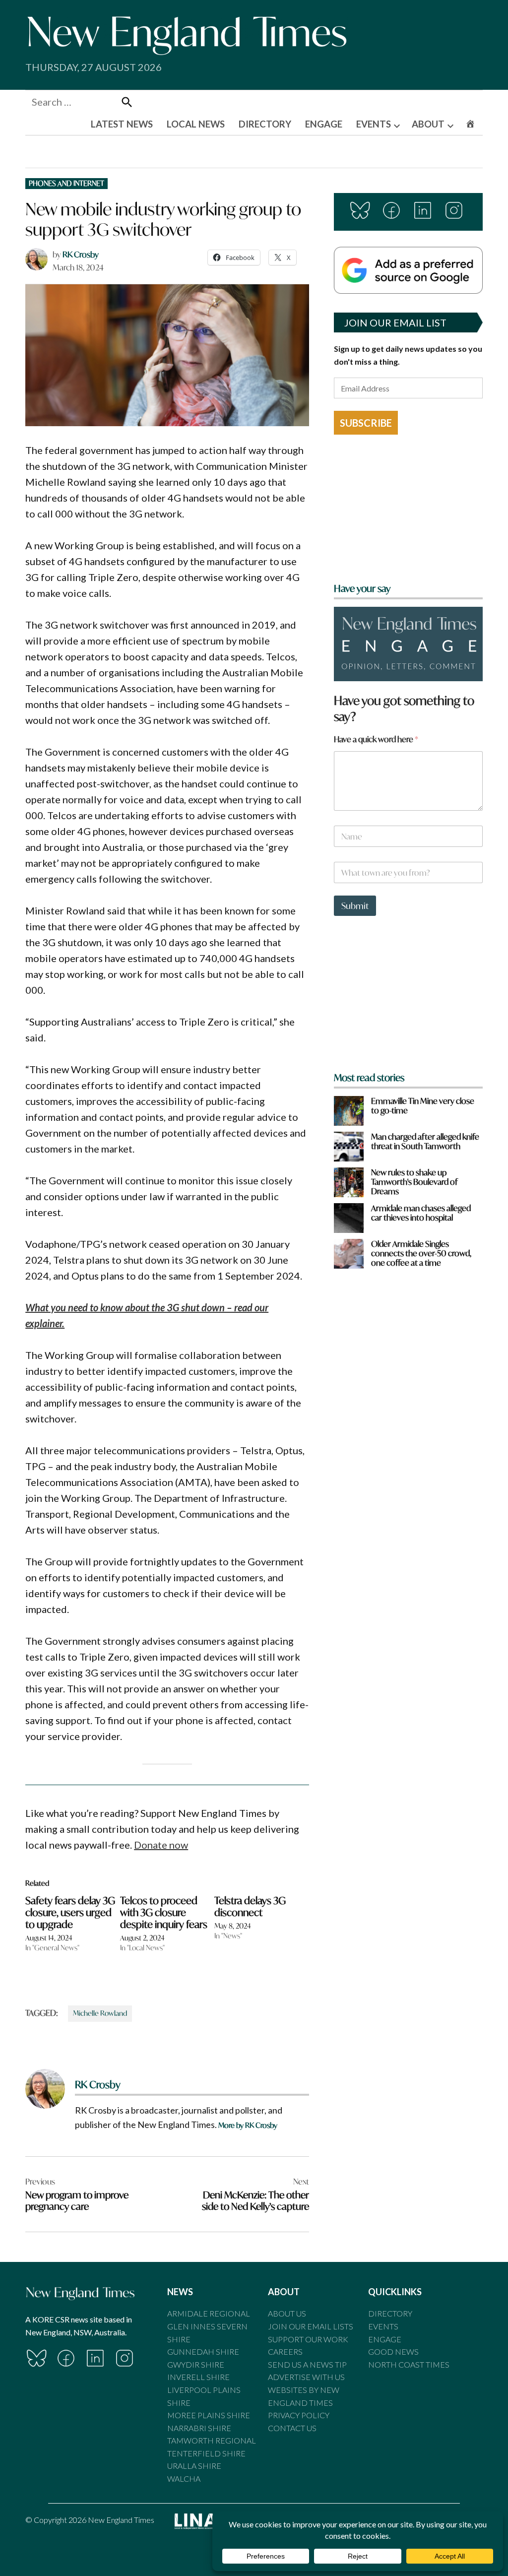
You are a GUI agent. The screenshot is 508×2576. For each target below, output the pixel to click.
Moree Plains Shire (209, 2415)
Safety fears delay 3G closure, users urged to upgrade (70, 1912)
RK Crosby (81, 254)
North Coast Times (409, 2364)
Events (383, 2326)
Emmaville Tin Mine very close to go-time (423, 1105)
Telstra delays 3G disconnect (250, 1906)
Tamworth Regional (212, 2440)
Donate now (161, 1845)
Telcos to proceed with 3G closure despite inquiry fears (164, 1912)
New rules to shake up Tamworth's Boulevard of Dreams (414, 1182)
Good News (393, 2351)
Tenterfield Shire (206, 2453)
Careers (285, 2351)
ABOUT (428, 124)
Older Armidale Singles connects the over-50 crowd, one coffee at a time (421, 1253)
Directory (390, 2313)
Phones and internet (66, 183)
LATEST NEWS (122, 124)
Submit (355, 906)
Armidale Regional (209, 2313)
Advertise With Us (306, 2377)
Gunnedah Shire (203, 2351)
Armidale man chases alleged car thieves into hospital (421, 1213)
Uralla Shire (194, 2466)
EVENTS (374, 124)
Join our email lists (311, 2326)
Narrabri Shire (199, 2428)
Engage (385, 2339)
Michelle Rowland (100, 2013)
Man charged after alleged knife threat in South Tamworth (425, 1141)
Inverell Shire (198, 2377)
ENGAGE (324, 124)
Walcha (184, 2479)
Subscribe (366, 423)
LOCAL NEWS (196, 124)
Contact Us (292, 2428)
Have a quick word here (376, 739)
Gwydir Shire (196, 2364)
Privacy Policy (299, 2415)
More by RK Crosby (248, 2125)
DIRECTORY (265, 124)
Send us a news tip (307, 2364)
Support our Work (308, 2339)
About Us (287, 2313)
